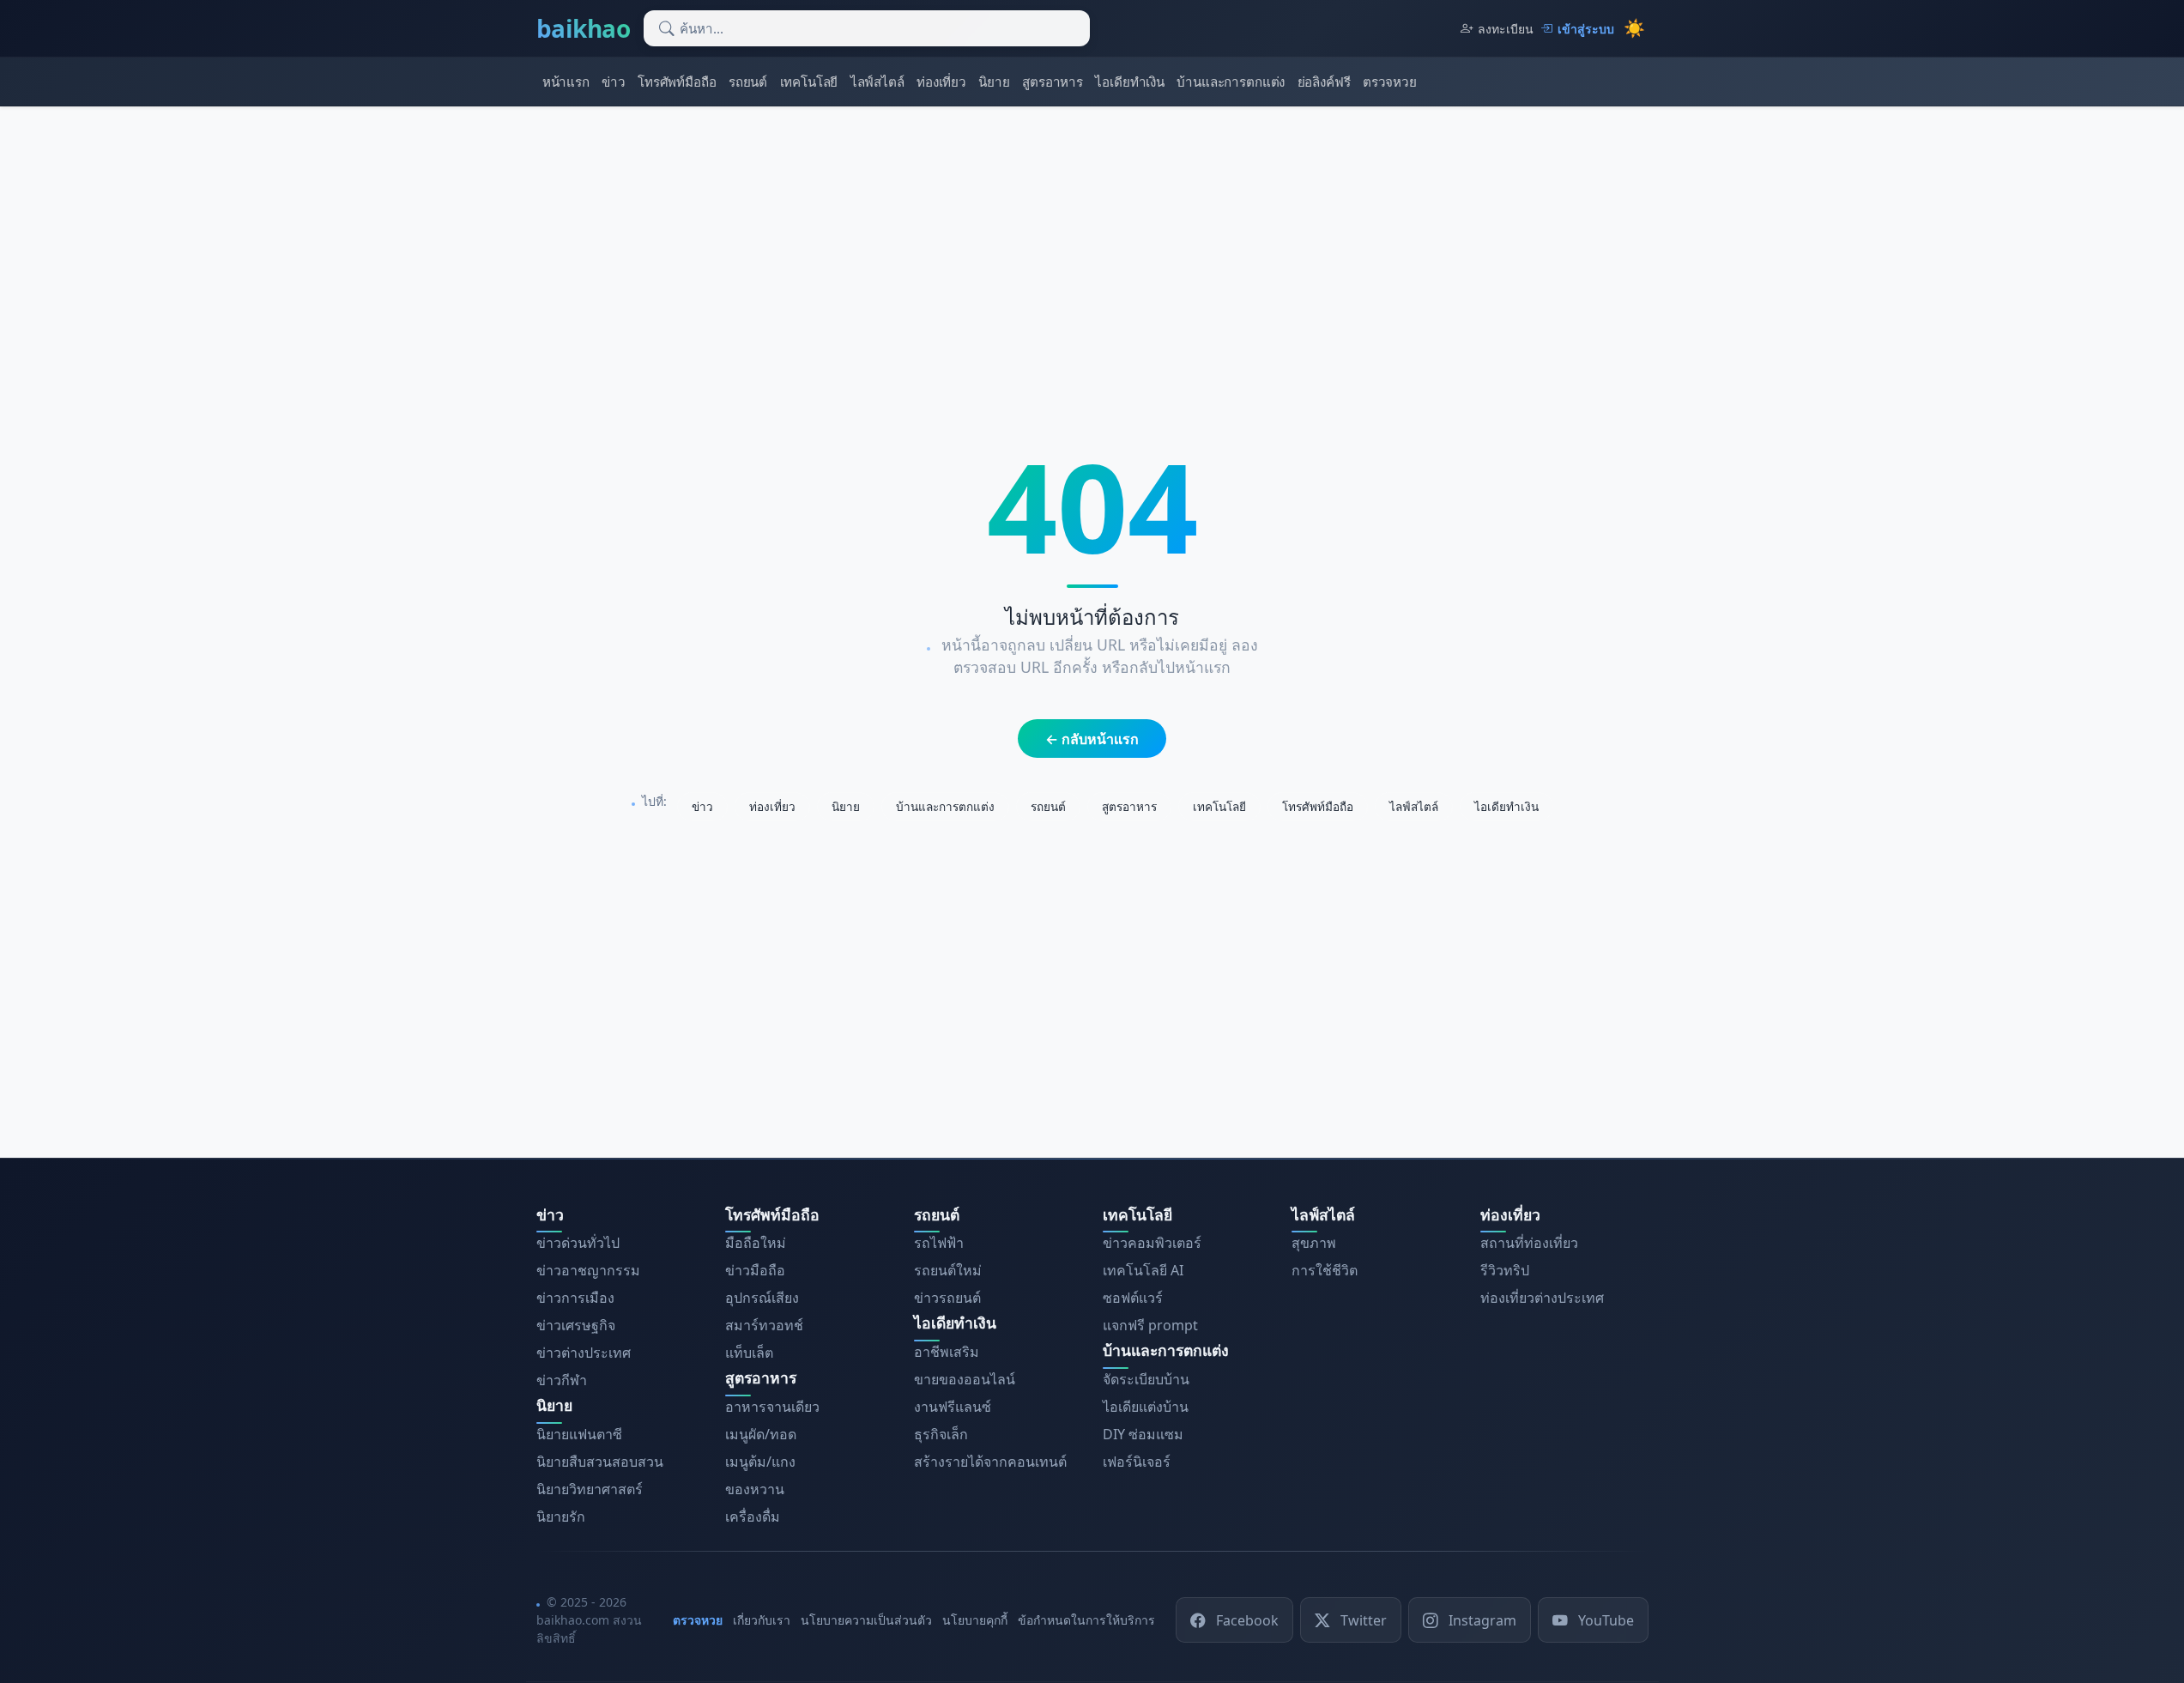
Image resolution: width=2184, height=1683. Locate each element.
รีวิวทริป (1505, 1270)
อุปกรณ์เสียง (762, 1298)
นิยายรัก (561, 1517)
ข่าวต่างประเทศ (584, 1353)
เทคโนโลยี (809, 82)
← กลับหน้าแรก (1092, 739)
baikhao (584, 28)
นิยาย (994, 82)
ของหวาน (755, 1489)
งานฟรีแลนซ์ (953, 1407)
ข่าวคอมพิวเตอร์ (1152, 1243)
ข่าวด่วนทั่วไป (578, 1243)
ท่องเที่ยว (941, 82)
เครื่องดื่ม (753, 1517)
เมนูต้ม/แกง (760, 1462)
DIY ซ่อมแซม (1143, 1434)
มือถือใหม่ (756, 1243)
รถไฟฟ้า (939, 1243)
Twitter (1364, 1619)
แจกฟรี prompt (1150, 1325)
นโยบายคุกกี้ (975, 1620)
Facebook (1247, 1619)
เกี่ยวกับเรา (762, 1620)
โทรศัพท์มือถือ (677, 82)
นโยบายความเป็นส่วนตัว (866, 1620)
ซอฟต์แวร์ (1133, 1298)
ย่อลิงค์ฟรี (1324, 82)
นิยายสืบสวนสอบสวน (600, 1462)
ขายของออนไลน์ (965, 1379)
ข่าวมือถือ (755, 1270)
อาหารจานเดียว (772, 1407)
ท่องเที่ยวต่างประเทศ (1542, 1298)
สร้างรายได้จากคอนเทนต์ (990, 1462)
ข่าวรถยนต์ (947, 1298)
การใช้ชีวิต (1325, 1270)
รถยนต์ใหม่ (948, 1270)
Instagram (1482, 1619)
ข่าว (614, 82)
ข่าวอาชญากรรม (588, 1270)
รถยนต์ (748, 82)
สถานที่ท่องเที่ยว (1529, 1243)
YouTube (1606, 1619)
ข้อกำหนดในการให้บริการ (1086, 1620)
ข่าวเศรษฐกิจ (576, 1325)
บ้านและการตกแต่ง (1231, 82)
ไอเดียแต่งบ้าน (1146, 1407)
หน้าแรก (566, 82)
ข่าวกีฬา (562, 1380)
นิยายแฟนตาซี (579, 1434)
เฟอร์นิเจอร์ (1137, 1462)
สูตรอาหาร (1053, 82)
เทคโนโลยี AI (1143, 1270)
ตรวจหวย (1390, 82)
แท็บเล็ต (749, 1353)
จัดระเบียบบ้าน (1146, 1379)
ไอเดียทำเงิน (1130, 82)
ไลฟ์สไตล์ (877, 82)
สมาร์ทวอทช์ (764, 1325)
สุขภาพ (1314, 1243)
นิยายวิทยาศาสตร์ (590, 1489)
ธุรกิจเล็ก (941, 1434)
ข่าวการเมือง (575, 1298)
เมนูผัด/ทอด (761, 1434)
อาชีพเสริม (947, 1352)
